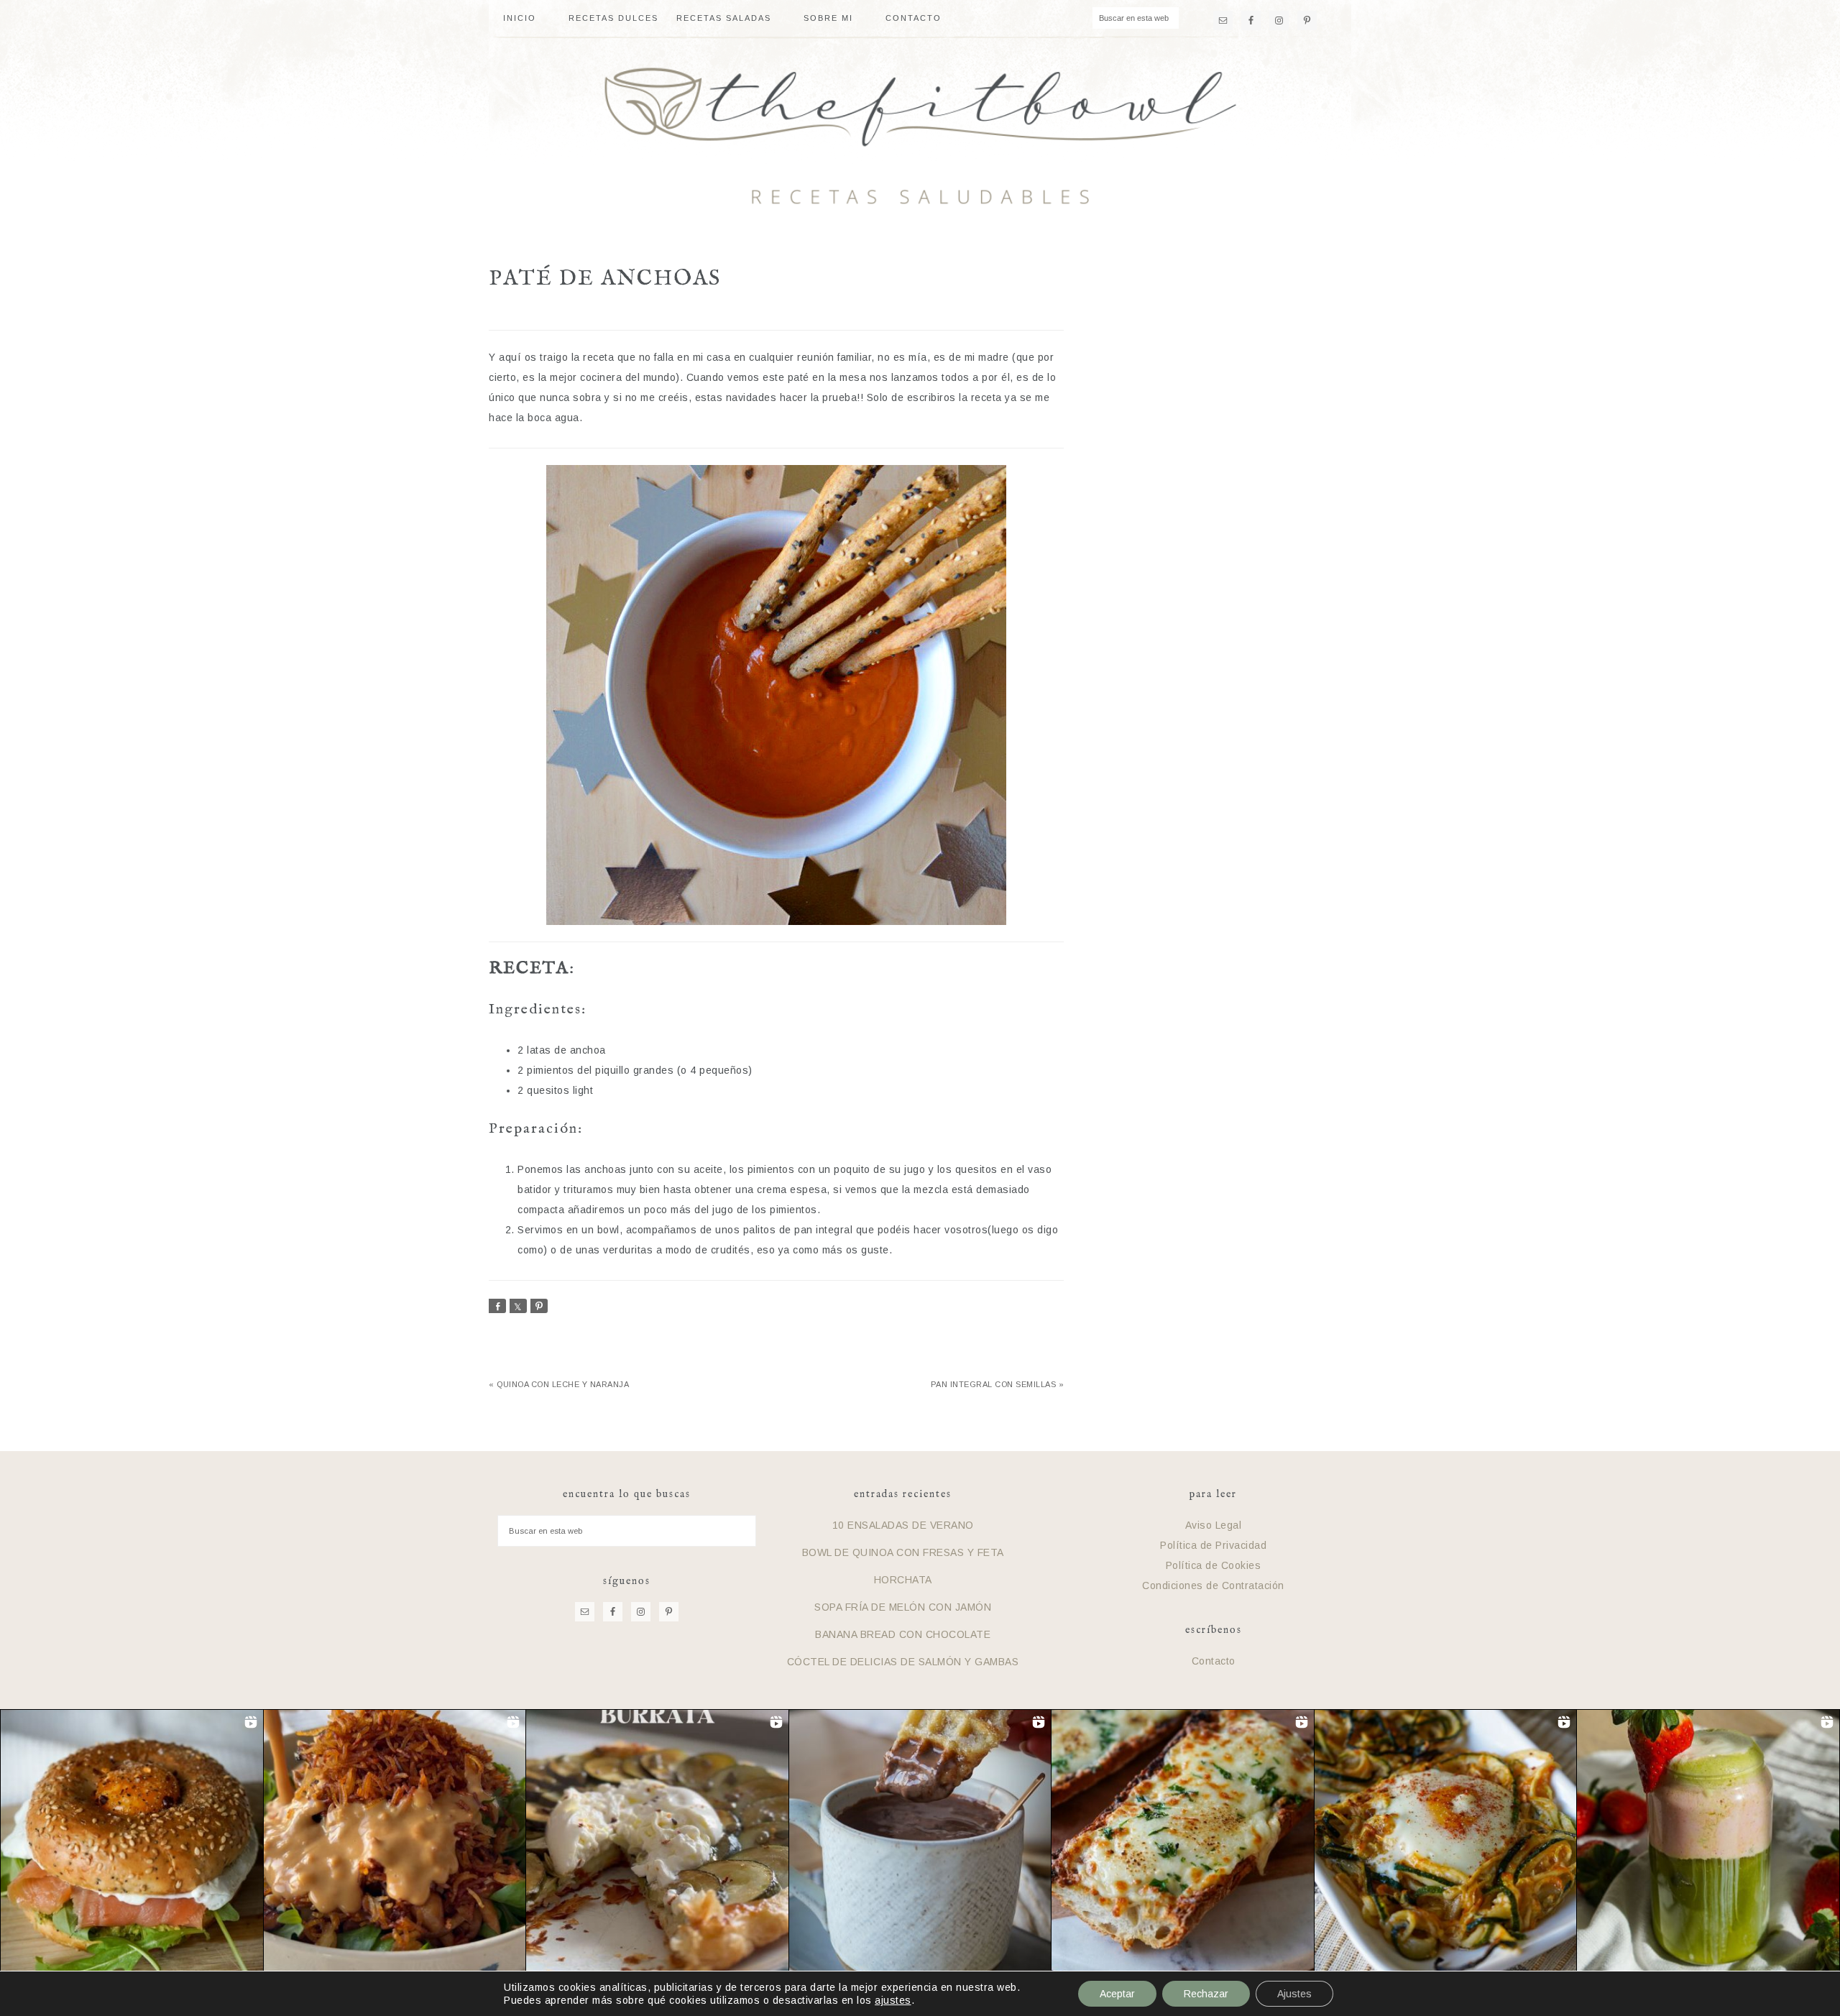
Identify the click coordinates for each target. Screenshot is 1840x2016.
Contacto (1214, 1661)
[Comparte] (497, 1306)
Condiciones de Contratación (1213, 1585)
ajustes (893, 2000)
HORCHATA (903, 1580)
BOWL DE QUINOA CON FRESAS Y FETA (903, 1552)
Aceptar (1117, 1994)
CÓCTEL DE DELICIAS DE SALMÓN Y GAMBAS (903, 1662)
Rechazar (1206, 1994)
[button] (132, 1841)
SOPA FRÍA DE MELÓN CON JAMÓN (903, 1607)
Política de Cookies (1214, 1565)
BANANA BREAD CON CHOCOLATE (903, 1634)
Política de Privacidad (1213, 1545)
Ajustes (1294, 1994)
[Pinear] (539, 1306)
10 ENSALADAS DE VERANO (903, 1525)
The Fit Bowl (920, 136)
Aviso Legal (1214, 1525)
